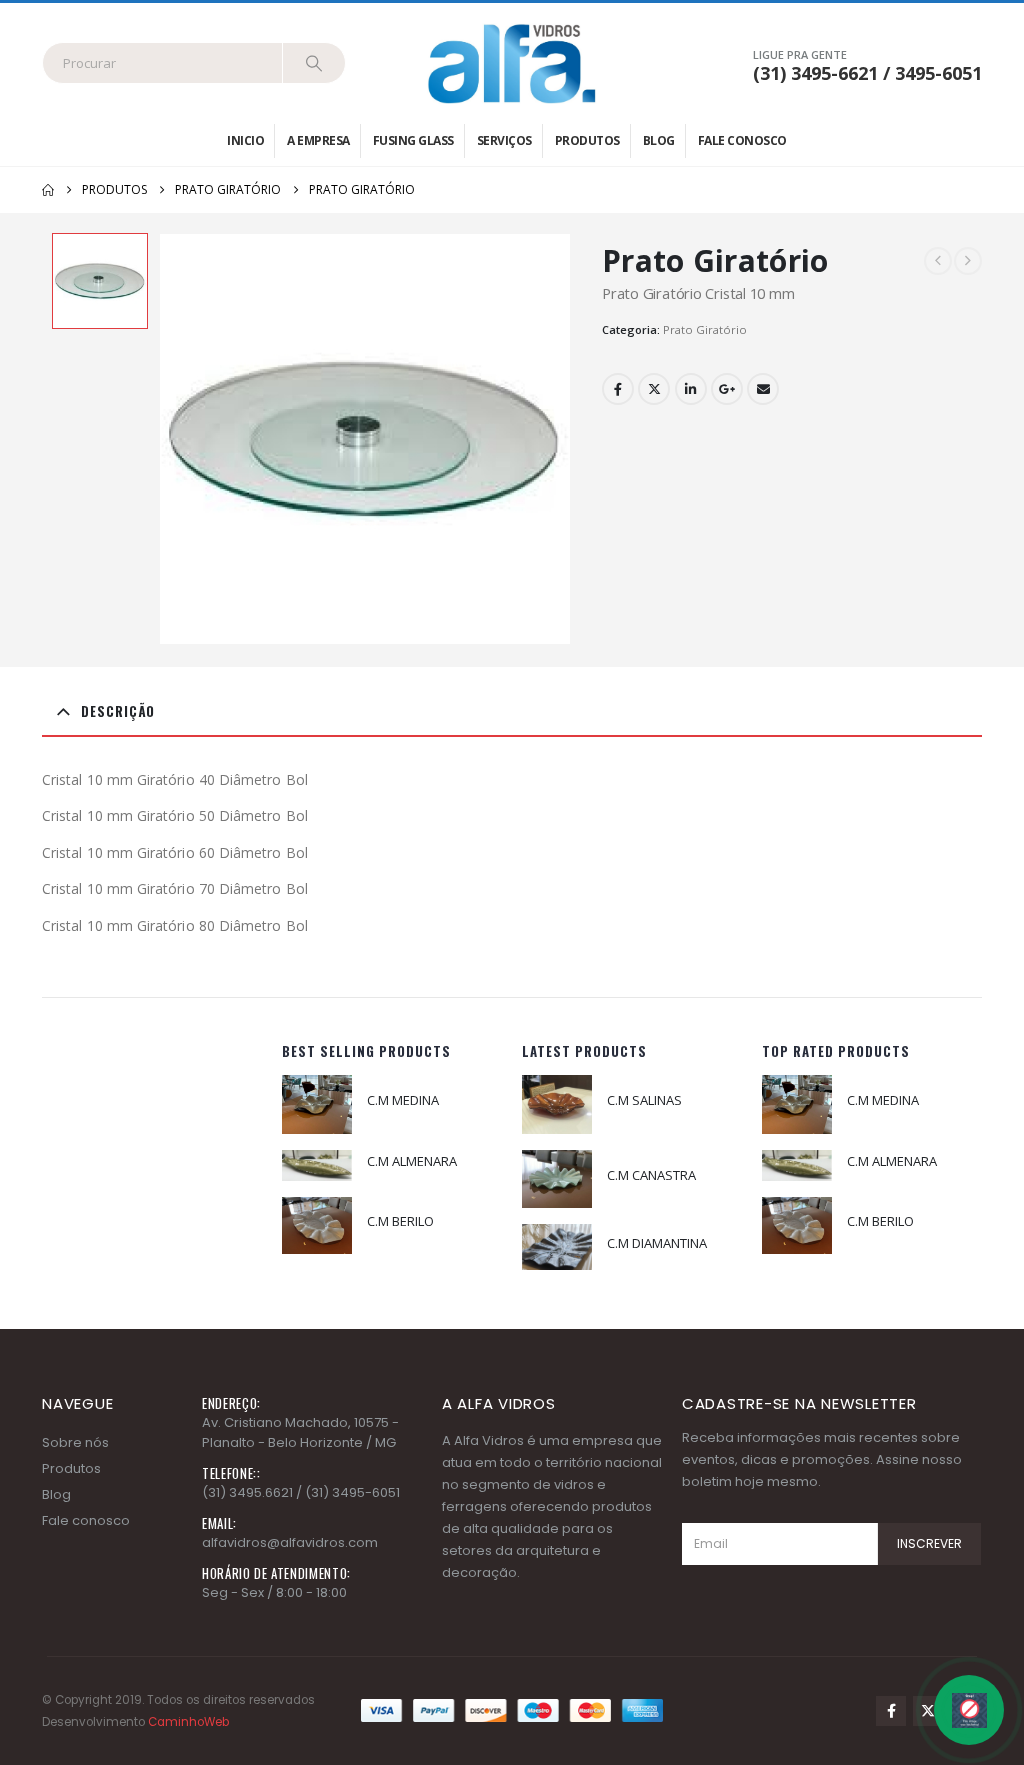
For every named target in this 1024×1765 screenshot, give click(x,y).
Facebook (618, 389)
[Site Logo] (512, 63)
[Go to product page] (317, 1104)
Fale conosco (742, 140)
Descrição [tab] (118, 711)
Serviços (504, 140)
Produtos (587, 140)
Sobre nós (75, 1442)
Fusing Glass (413, 140)
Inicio (245, 140)
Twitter (654, 389)
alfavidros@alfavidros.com (290, 1542)
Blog (659, 140)
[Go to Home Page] (48, 190)
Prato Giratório (705, 329)
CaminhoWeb (188, 1722)
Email (763, 389)
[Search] (314, 63)
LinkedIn (691, 389)
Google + (727, 389)
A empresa (318, 140)
